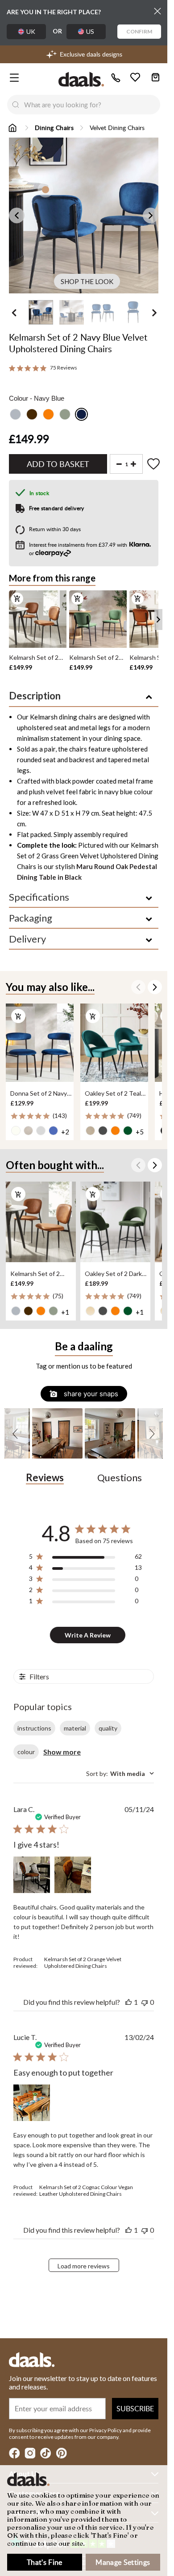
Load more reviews (84, 2266)
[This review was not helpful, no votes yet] (145, 2002)
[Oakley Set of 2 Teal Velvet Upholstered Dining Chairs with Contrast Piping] (114, 1043)
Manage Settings (123, 2562)
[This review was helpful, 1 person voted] (128, 2002)
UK (31, 31)
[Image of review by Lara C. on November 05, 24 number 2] (73, 1875)
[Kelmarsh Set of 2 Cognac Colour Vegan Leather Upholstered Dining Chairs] (41, 1222)
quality (108, 1728)
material (75, 1728)
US (90, 31)
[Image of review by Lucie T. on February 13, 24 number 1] (32, 2103)
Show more (62, 1752)
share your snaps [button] (90, 1394)
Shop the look (87, 281)
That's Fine (45, 2562)
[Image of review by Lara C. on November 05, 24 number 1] (32, 1875)
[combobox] (92, 105)
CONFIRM (139, 31)
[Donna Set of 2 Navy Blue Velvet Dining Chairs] (40, 1043)
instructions (34, 1728)
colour (26, 1752)
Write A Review (88, 1635)
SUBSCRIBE (135, 2409)
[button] (17, 1433)
